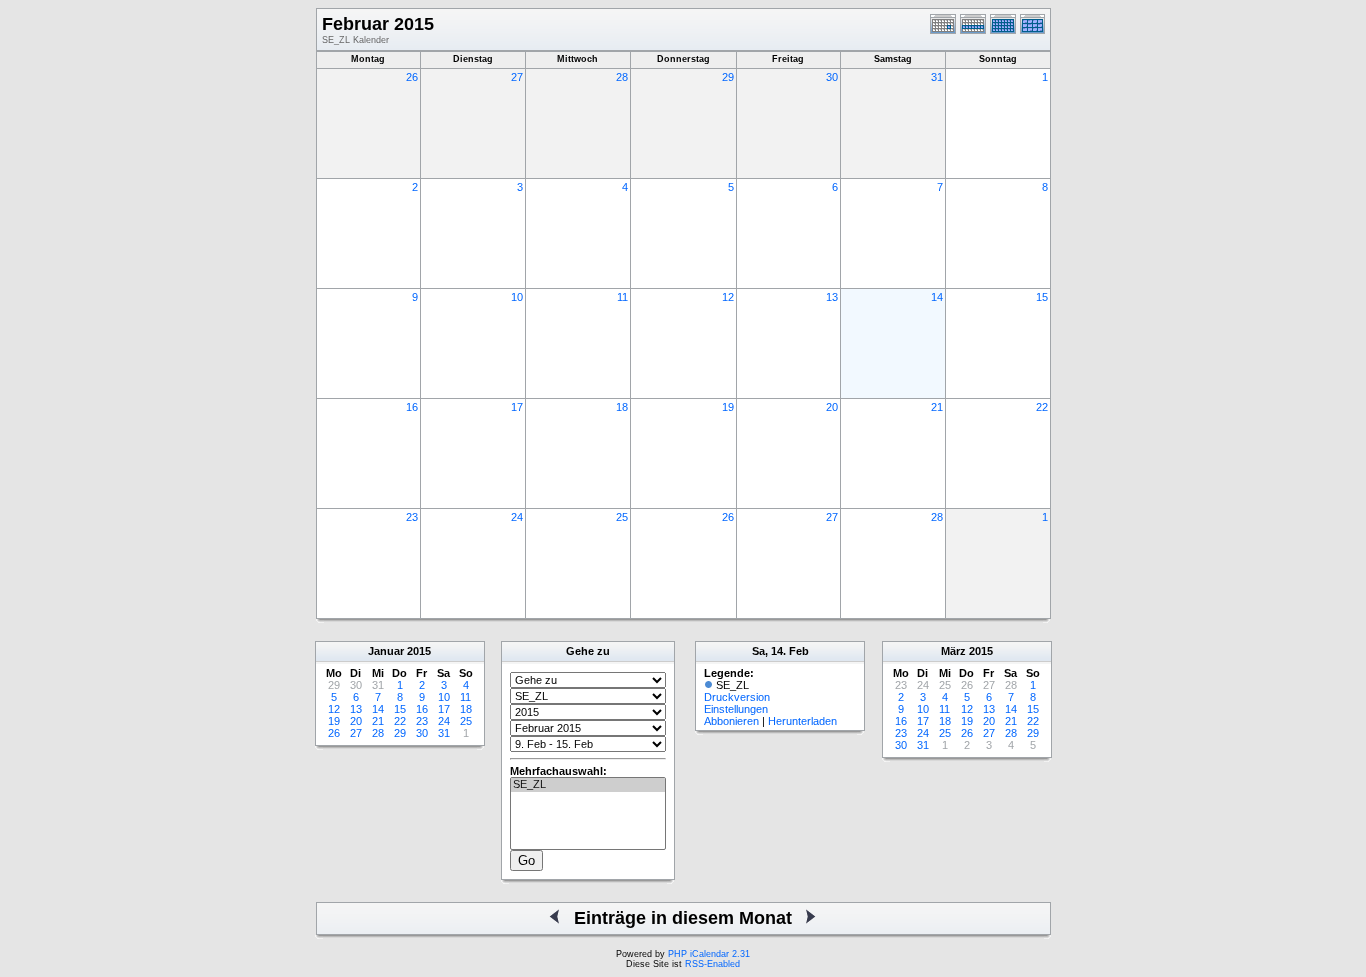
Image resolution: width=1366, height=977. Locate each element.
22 (1042, 407)
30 (832, 77)
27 (517, 77)
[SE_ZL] (588, 785)
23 (412, 517)
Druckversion (737, 697)
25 (622, 517)
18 (622, 407)
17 (517, 407)
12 (728, 297)
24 (517, 517)
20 (832, 407)
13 (832, 297)
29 (728, 77)
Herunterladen (802, 721)
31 (937, 77)
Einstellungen (736, 709)
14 (937, 297)
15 (1042, 297)
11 (622, 297)
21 (937, 407)
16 (412, 407)
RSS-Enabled (712, 964)
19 (728, 407)
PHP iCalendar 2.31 (709, 954)
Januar (386, 651)
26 (412, 77)
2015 (419, 651)
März (953, 651)
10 (517, 297)
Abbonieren (731, 721)
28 (622, 77)
